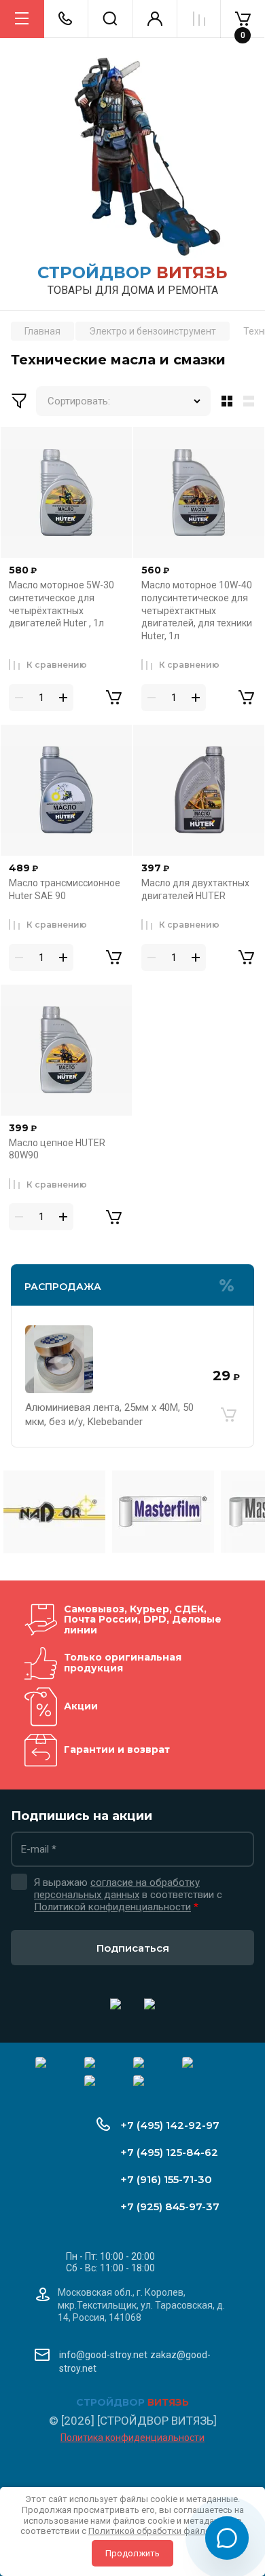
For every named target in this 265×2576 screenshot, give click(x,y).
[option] (54, 1512)
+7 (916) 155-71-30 (166, 2179)
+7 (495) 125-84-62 (169, 2152)
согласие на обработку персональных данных (117, 1889)
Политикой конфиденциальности (112, 1907)
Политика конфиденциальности (132, 2438)
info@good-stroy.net (103, 2355)
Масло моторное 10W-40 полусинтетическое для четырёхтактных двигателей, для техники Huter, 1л (197, 610)
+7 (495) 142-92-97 (170, 2125)
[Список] (251, 401)
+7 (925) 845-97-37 (170, 2206)
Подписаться (133, 1948)
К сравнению (57, 665)
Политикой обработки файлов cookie (167, 2531)
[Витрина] (224, 401)
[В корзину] (228, 1415)
